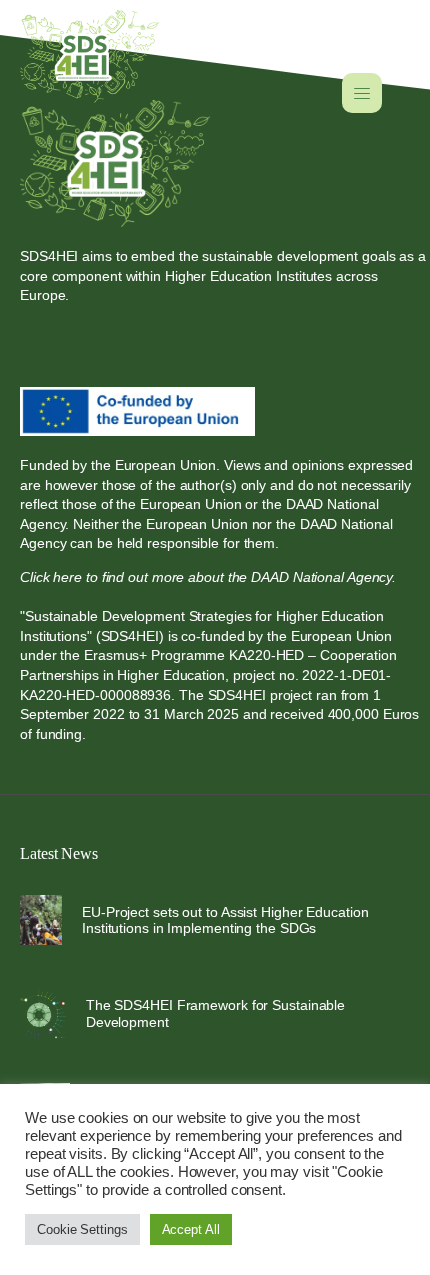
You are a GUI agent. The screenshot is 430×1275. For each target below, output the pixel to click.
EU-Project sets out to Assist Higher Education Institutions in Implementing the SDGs (225, 920)
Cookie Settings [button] (82, 1229)
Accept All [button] (191, 1229)
